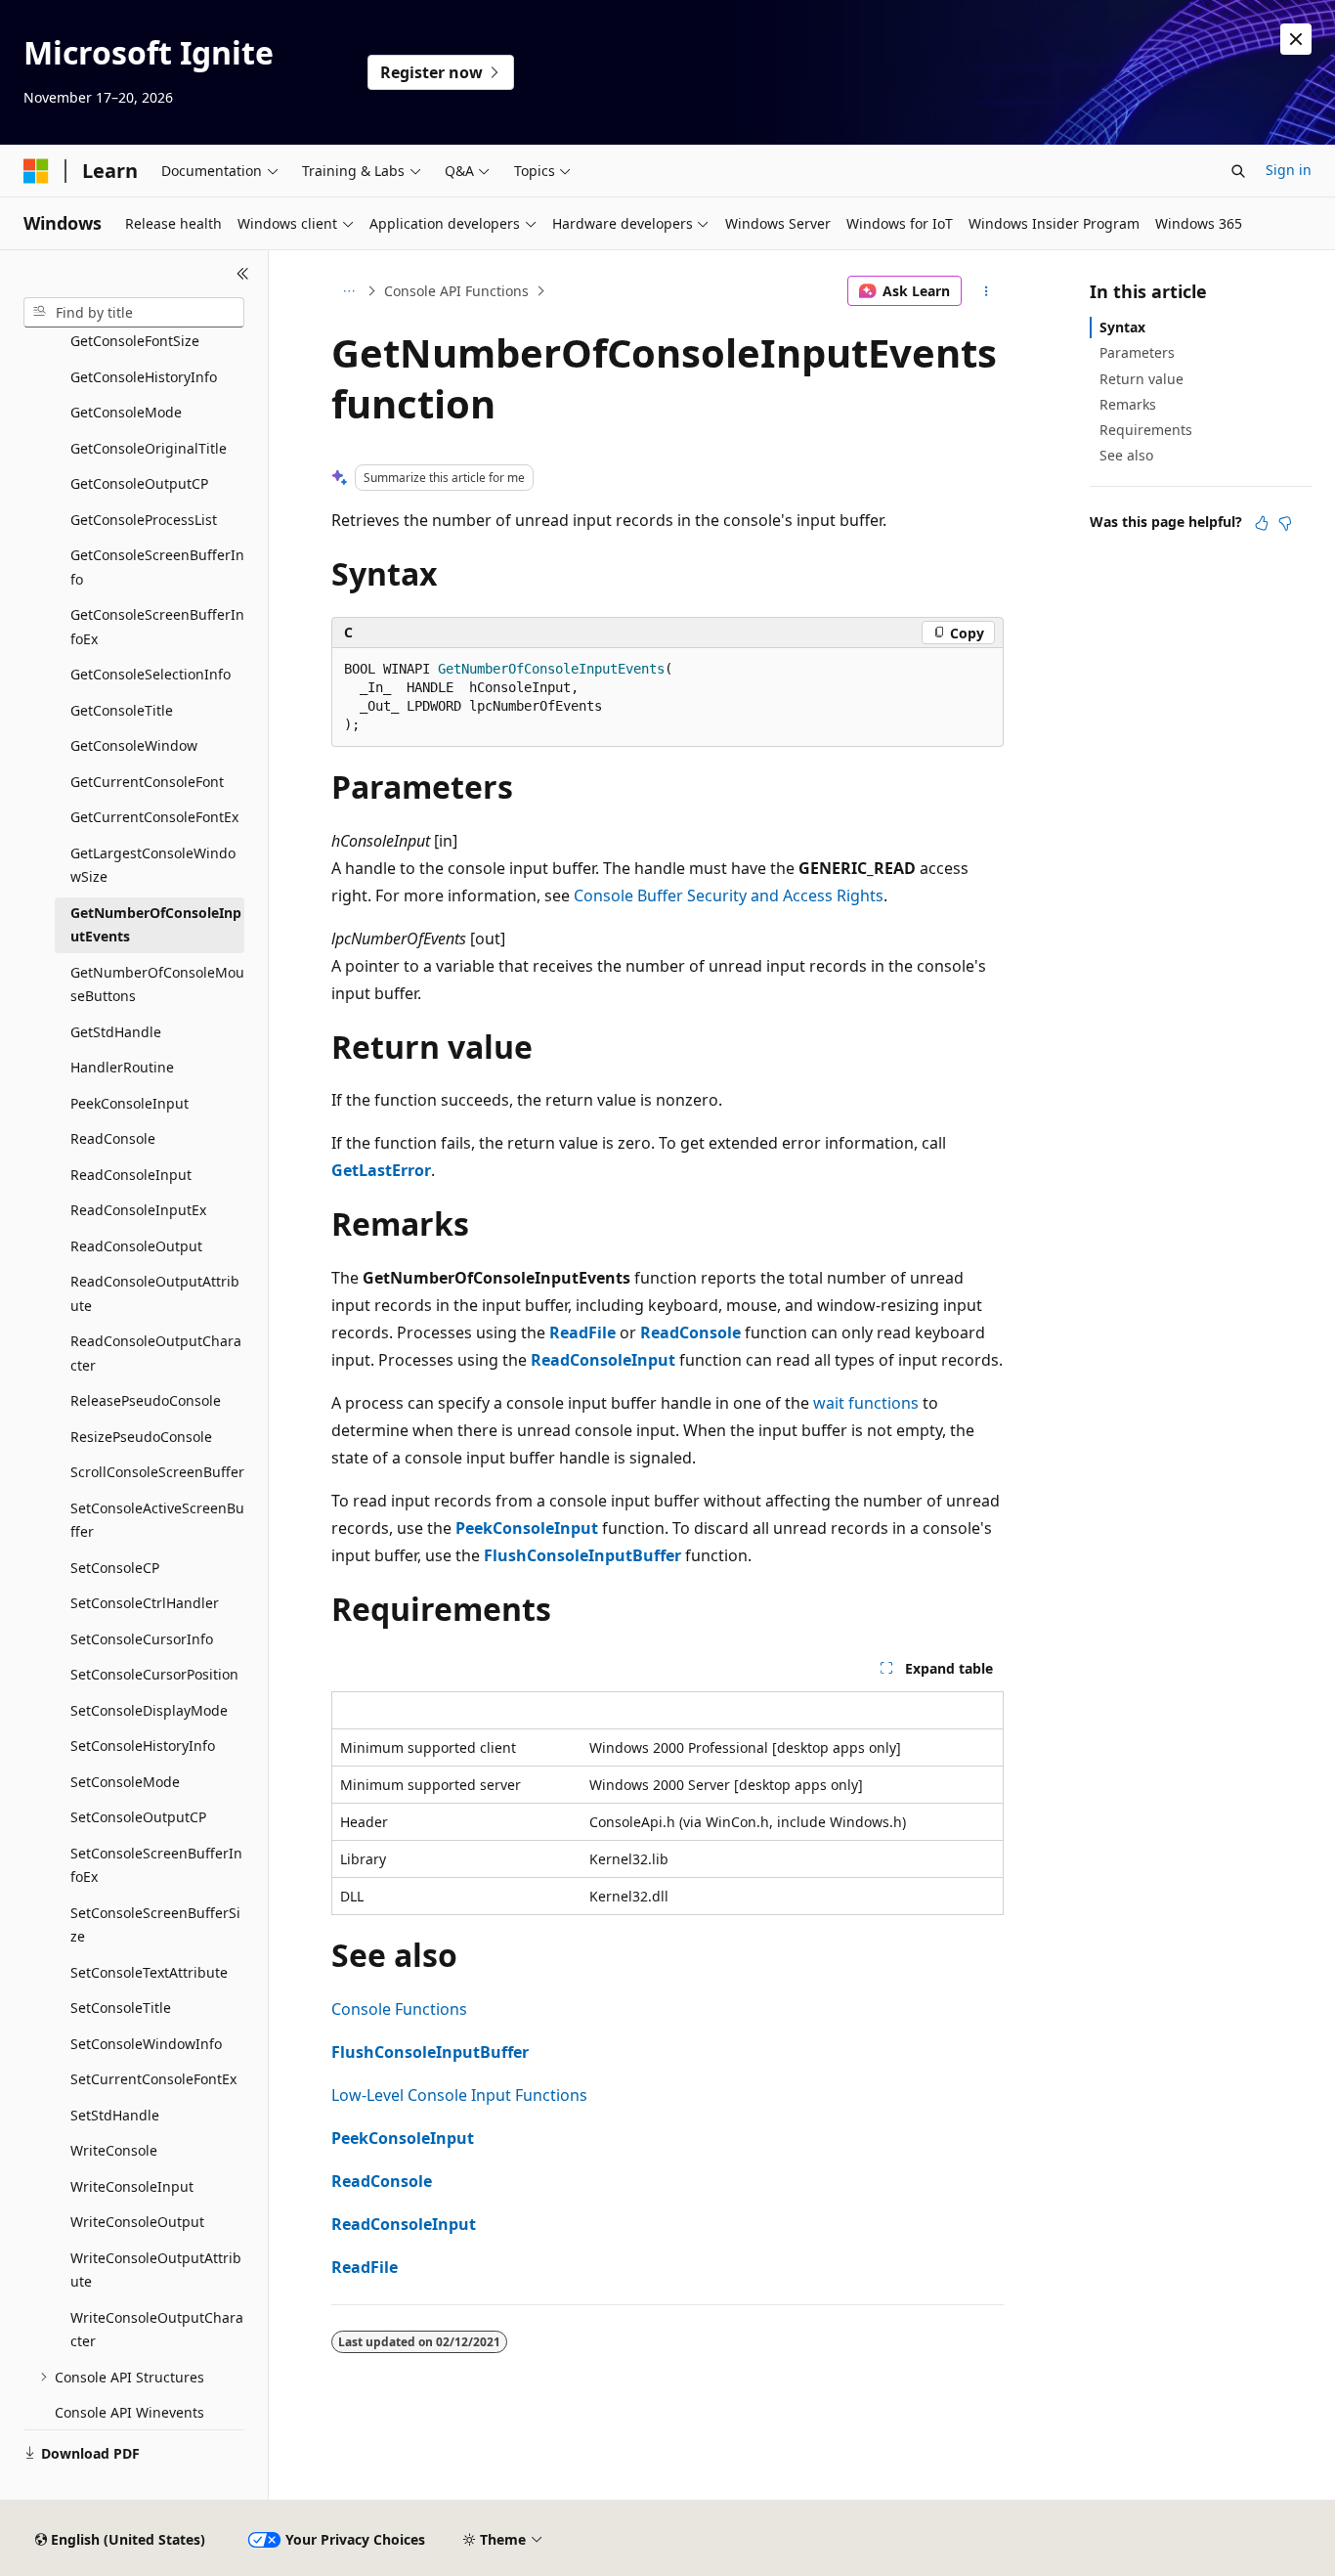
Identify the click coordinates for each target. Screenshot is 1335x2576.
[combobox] (134, 313)
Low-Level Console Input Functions (459, 2095)
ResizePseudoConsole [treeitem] (141, 1437)
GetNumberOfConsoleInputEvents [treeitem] (156, 925)
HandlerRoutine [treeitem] (122, 1067)
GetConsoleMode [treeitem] (126, 412)
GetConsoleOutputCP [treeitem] (139, 483)
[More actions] (987, 291)
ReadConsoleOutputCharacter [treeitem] (156, 1353)
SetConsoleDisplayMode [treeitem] (149, 1710)
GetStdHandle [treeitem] (116, 1032)
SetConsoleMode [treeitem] (125, 1782)
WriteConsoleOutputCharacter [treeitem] (157, 2330)
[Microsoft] (36, 171)
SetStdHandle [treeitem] (115, 2115)
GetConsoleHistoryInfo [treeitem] (144, 377)
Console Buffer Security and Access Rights (729, 895)
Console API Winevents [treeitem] (129, 2412)
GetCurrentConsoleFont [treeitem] (147, 782)
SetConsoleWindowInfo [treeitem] (146, 2044)
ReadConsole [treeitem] (113, 1138)
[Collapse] (243, 274)
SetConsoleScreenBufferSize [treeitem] (155, 1925)
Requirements (1146, 430)
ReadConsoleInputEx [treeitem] (138, 1210)
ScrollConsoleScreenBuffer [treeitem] (157, 1472)
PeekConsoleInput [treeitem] (129, 1103)
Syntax (1122, 327)
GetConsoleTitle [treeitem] (122, 710)
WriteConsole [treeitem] (114, 2150)
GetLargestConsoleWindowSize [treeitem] (153, 865)
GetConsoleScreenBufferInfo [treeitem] (157, 567)
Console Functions (399, 2009)
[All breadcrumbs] (348, 291)
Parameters (1137, 352)
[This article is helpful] (1262, 523)
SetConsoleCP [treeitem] (115, 1568)
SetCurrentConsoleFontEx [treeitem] (153, 2079)
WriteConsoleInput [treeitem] (132, 2186)
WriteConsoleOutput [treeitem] (137, 2222)
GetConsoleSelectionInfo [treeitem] (151, 674)
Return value (1141, 379)
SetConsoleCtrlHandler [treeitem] (145, 1603)
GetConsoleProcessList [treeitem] (144, 520)
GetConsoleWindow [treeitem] (134, 745)
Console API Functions (456, 291)
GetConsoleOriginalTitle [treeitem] (149, 448)
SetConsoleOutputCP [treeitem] (138, 1817)
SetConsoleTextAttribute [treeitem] (149, 1972)
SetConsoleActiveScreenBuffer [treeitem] (157, 1520)
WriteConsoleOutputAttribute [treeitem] (156, 2270)
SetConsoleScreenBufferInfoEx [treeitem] (156, 1865)
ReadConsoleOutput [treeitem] (136, 1246)
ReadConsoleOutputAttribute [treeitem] (155, 1293)
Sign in (1289, 170)
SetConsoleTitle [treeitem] (121, 2008)
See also (1126, 455)
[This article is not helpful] (1285, 523)
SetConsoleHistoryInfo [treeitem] (143, 1746)
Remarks (1128, 404)
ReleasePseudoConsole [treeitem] (146, 1400)
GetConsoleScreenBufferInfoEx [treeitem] (157, 627)
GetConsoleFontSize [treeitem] (135, 341)
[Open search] (1238, 171)
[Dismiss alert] (1296, 39)
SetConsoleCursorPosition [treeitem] (154, 1674)
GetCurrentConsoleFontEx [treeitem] (154, 817)
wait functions (866, 1403)
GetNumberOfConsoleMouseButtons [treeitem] (157, 984)
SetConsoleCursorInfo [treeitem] (142, 1639)
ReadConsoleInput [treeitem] (131, 1175)
